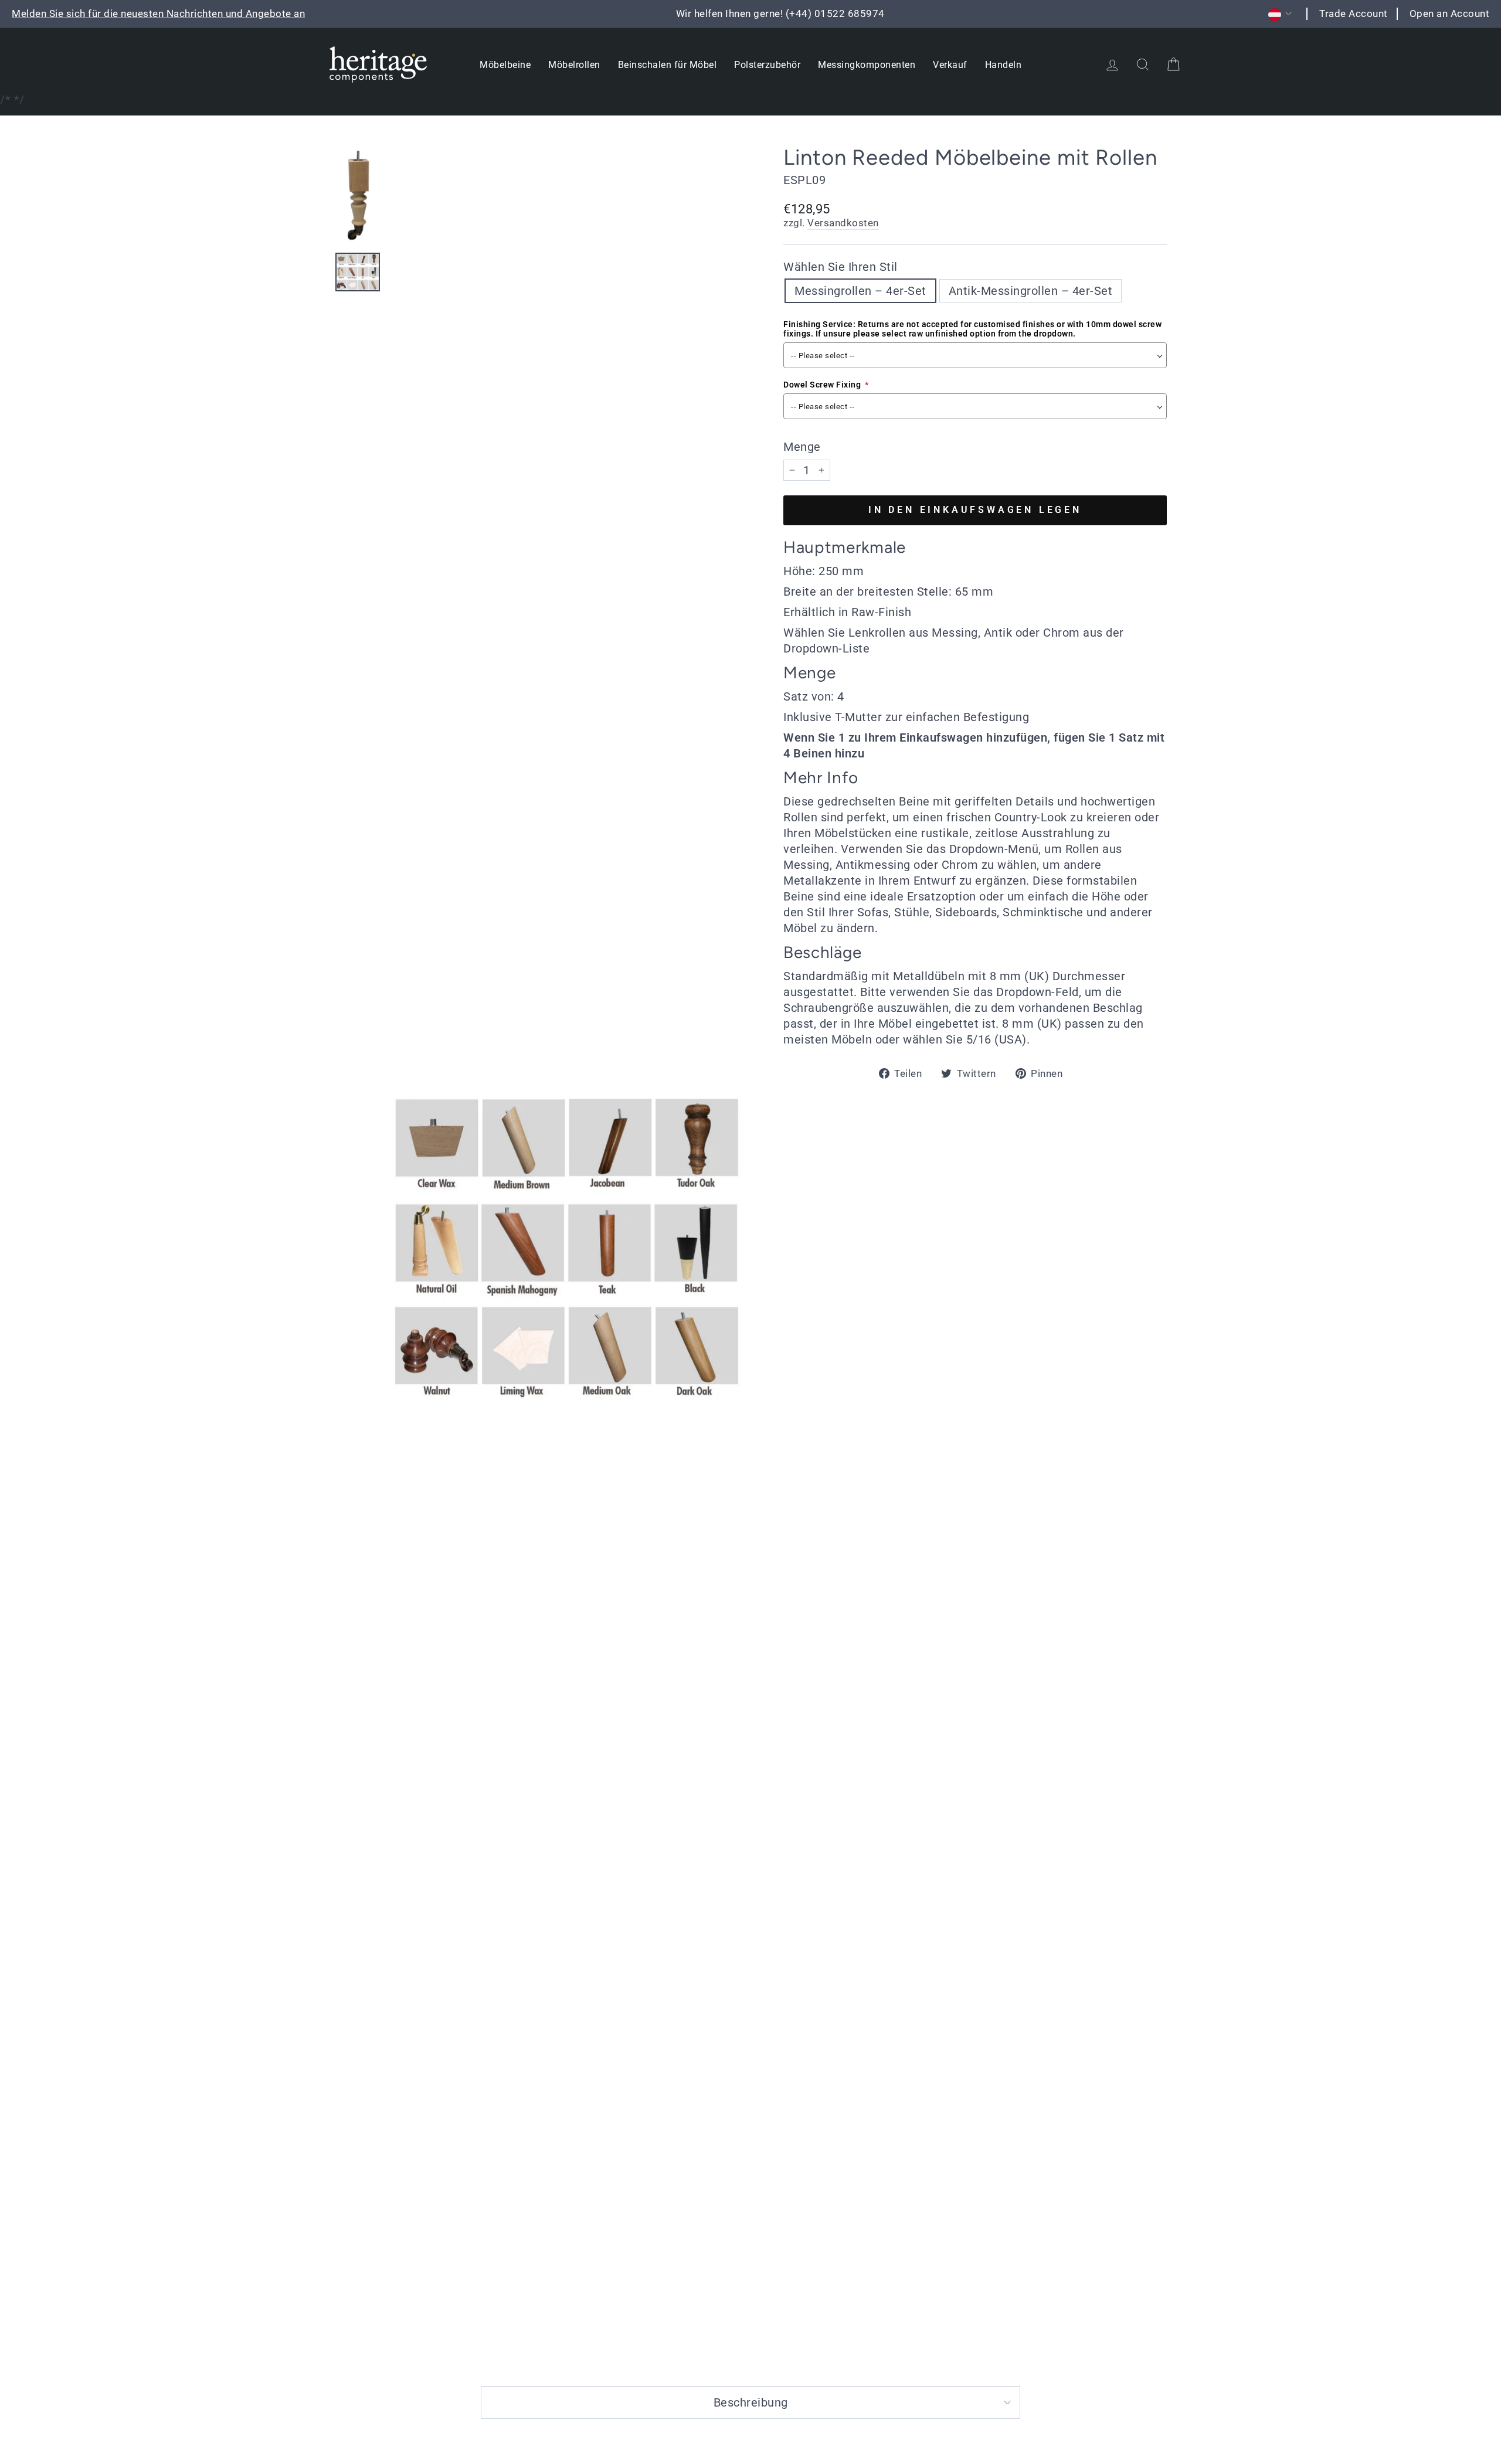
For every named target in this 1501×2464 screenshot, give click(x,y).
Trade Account (1354, 13)
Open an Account (1450, 13)
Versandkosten (843, 223)
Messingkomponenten (867, 65)
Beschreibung (751, 2402)
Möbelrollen (574, 65)
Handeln (1004, 65)
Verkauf (950, 65)
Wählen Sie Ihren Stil (841, 267)
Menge (802, 447)
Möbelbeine (505, 65)
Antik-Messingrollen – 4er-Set (1031, 291)
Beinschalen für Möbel (668, 65)
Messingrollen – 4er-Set (860, 291)
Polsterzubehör (767, 65)
